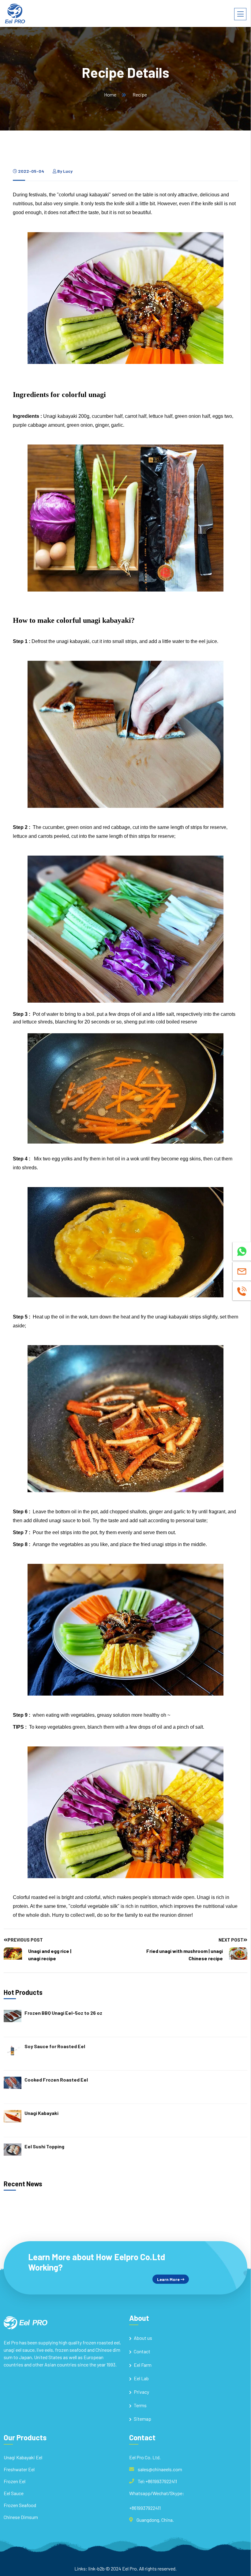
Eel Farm (143, 2365)
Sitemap (142, 2419)
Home (110, 95)
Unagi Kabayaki (41, 2113)
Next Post (231, 1940)
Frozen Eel (15, 2481)
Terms (140, 2405)
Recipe (140, 95)
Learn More (169, 2279)
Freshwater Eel (19, 2469)
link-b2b (97, 2568)
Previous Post (25, 1940)
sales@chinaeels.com (160, 2469)
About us (143, 2338)
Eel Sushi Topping (44, 2146)
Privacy (141, 2392)
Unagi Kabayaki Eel (23, 2457)
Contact (142, 2351)
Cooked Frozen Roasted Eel (56, 2080)
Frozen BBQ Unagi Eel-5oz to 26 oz (63, 2013)
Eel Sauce (14, 2493)
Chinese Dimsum (21, 2517)
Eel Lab (141, 2378)
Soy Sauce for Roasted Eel (55, 2046)
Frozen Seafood (20, 2505)
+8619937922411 (145, 2508)
